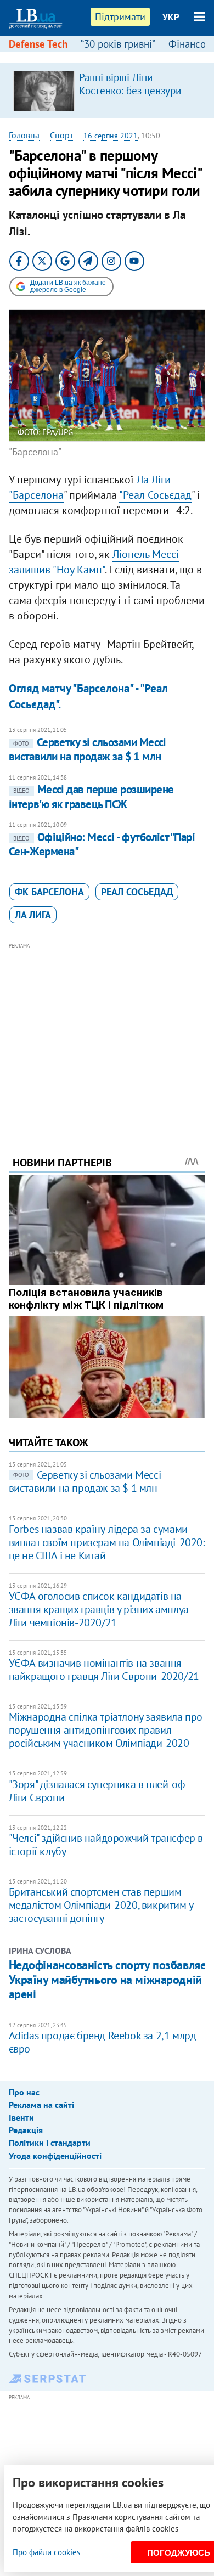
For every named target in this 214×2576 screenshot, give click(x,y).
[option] (107, 91)
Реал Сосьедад (137, 892)
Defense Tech (38, 44)
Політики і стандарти (50, 2143)
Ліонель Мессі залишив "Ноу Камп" (94, 562)
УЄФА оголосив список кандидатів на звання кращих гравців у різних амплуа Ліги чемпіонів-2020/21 (99, 1609)
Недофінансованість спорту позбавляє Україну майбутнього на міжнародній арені (107, 1979)
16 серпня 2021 (111, 136)
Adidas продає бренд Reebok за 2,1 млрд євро (103, 2042)
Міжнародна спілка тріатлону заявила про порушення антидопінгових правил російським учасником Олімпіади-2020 (106, 1730)
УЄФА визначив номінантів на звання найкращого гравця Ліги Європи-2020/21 (104, 1670)
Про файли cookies (46, 2552)
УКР (171, 17)
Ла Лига (33, 915)
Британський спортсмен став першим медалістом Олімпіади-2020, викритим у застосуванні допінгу (101, 1905)
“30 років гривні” (118, 44)
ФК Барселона (49, 892)
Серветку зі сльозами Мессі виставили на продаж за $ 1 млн (88, 749)
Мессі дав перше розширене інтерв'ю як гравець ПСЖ (91, 796)
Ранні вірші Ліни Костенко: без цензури (130, 84)
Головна (24, 135)
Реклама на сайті (41, 2105)
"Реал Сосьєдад (155, 495)
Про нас (24, 2092)
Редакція (26, 2130)
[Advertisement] (107, 1034)
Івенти (21, 2117)
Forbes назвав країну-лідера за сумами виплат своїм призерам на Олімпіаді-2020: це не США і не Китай (107, 1542)
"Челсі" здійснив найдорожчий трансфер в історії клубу (106, 1845)
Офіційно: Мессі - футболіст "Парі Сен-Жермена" (102, 844)
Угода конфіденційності (55, 2156)
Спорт (61, 135)
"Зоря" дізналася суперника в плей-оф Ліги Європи (97, 1791)
